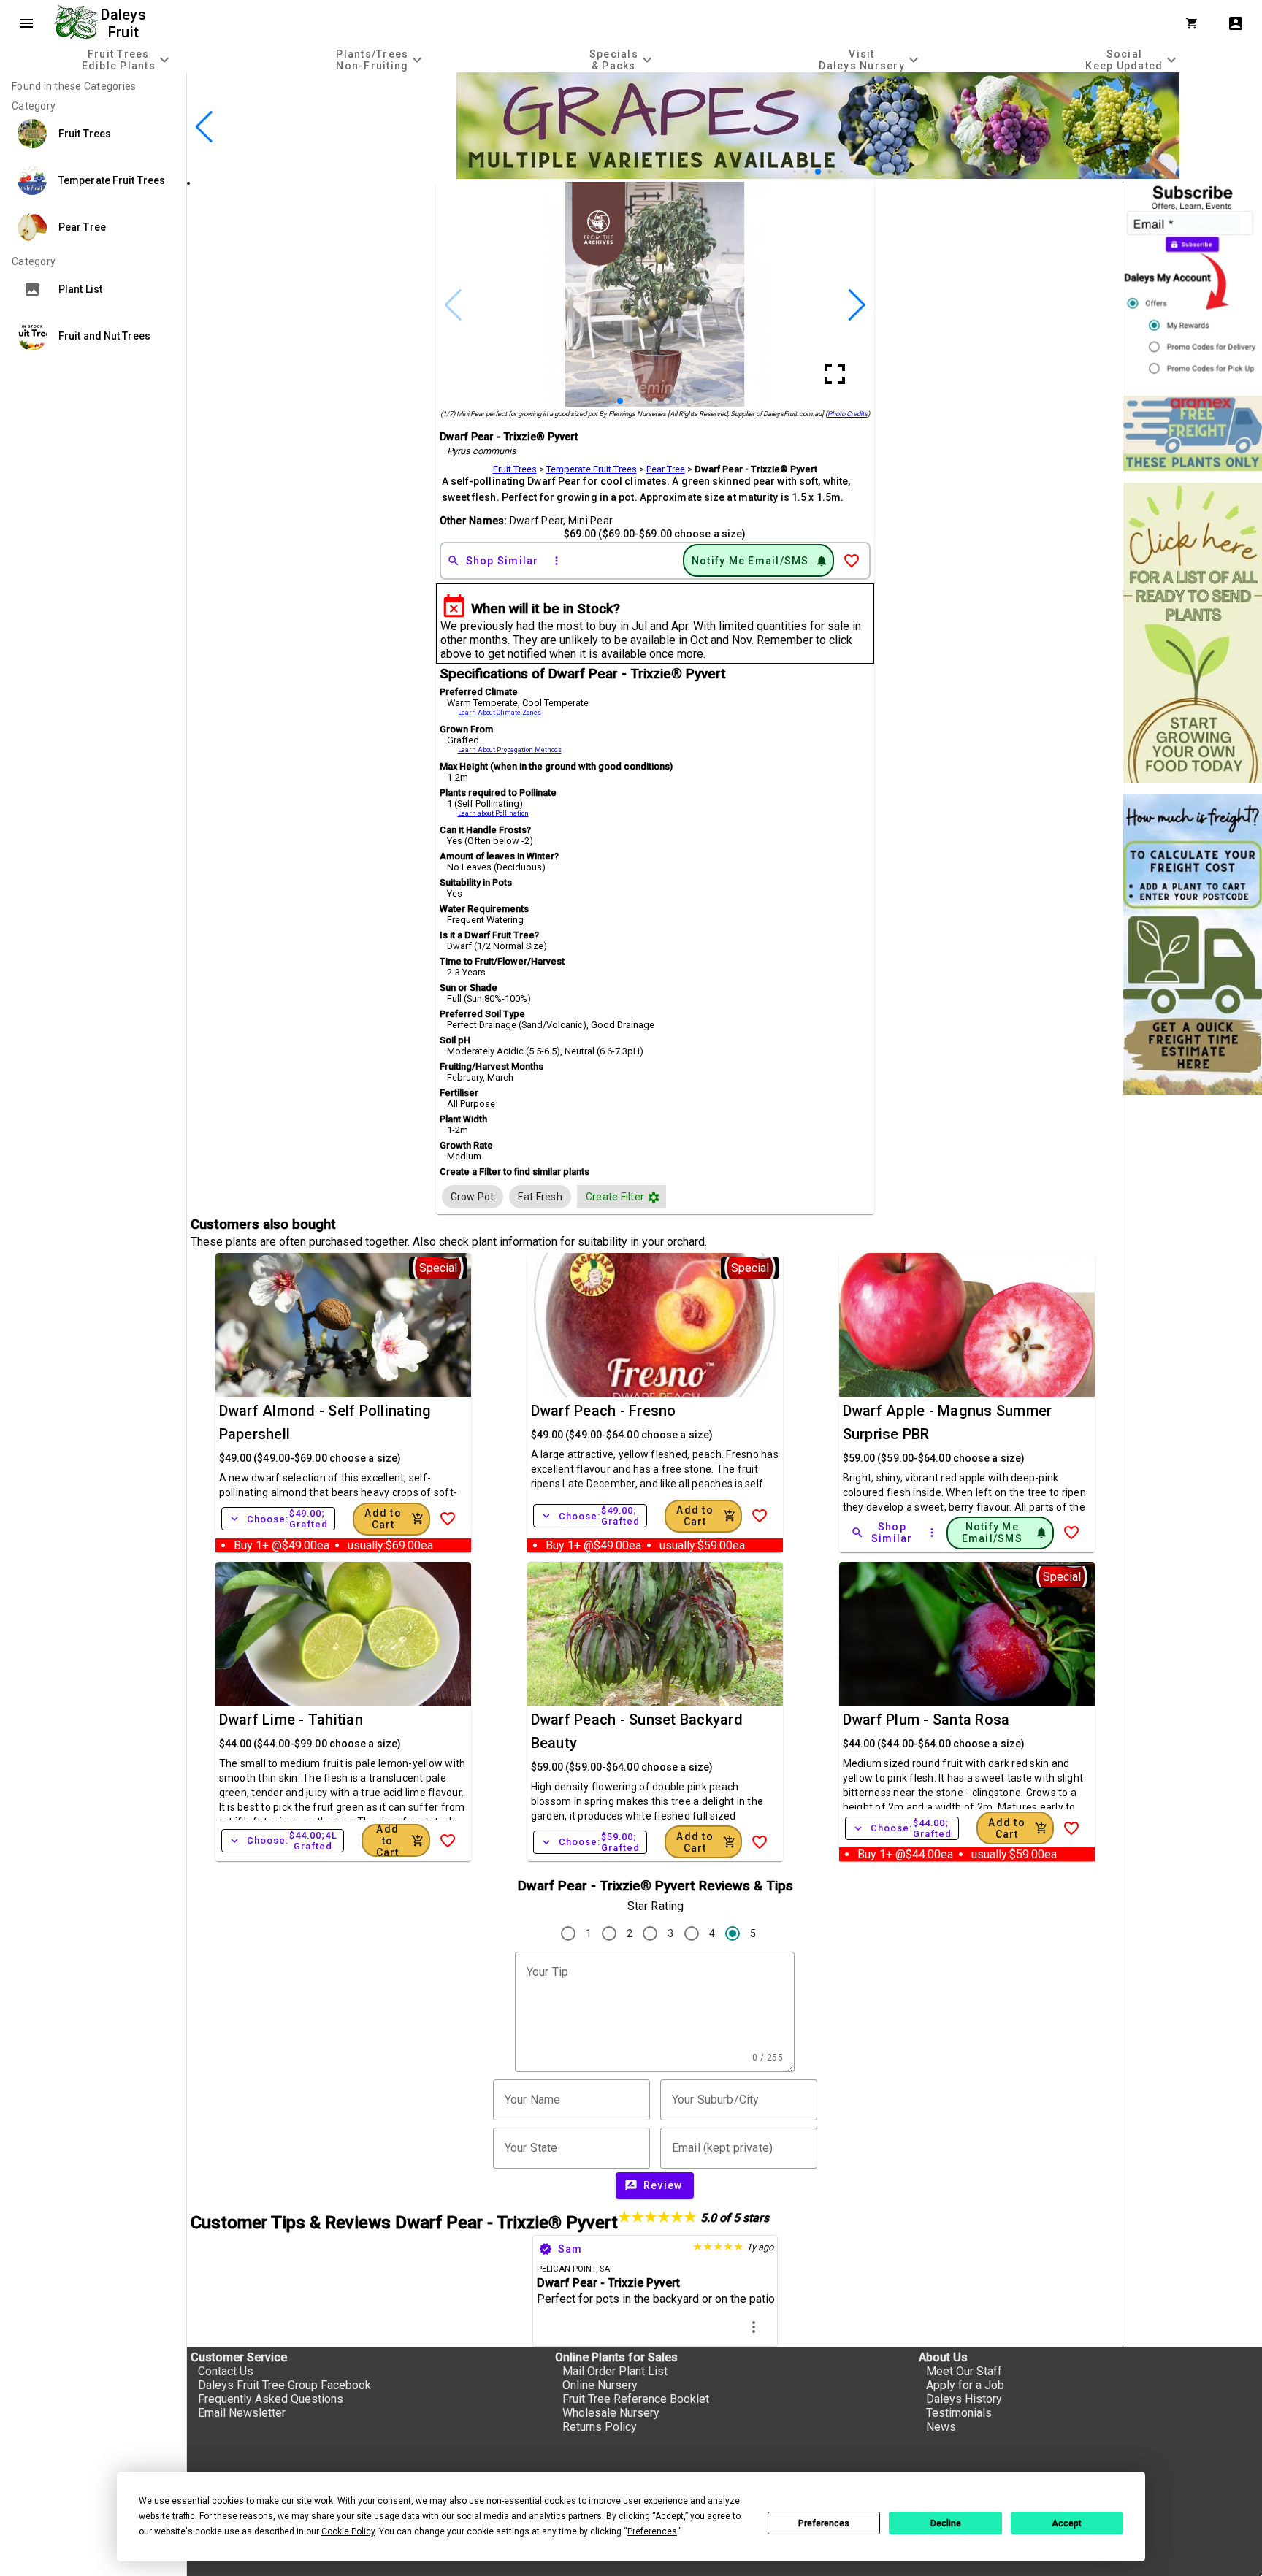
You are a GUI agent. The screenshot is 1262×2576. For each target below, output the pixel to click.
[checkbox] (473, 1197)
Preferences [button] (652, 2531)
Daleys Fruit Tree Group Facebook (284, 2385)
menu (26, 23)
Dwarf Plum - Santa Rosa (926, 1720)
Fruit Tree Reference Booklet (636, 2399)
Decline (946, 2523)
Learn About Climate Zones (500, 713)
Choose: (278, 1519)
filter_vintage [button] (654, 1197)
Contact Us (226, 2371)
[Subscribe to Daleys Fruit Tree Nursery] (1193, 283)
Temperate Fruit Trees (592, 469)
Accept (1067, 2523)
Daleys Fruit (125, 23)
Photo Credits (848, 414)
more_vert (754, 2327)
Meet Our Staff (964, 2371)
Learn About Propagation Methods (510, 750)
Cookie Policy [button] (348, 2531)
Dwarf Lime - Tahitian (291, 1720)
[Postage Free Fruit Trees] (1193, 433)
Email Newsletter (242, 2413)
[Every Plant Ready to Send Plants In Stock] (1193, 633)
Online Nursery (600, 2385)
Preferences (824, 2523)
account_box (1236, 23)
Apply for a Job (965, 2385)
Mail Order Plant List (615, 2371)
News (941, 2427)
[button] (795, 172)
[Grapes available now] (818, 175)
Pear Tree (666, 469)
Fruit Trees (515, 469)
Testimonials (959, 2413)
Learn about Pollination (493, 813)
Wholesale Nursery (611, 2413)
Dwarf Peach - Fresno (604, 1411)
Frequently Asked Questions (271, 2399)
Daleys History (964, 2399)
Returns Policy (600, 2427)
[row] (473, 1197)
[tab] (127, 60)
